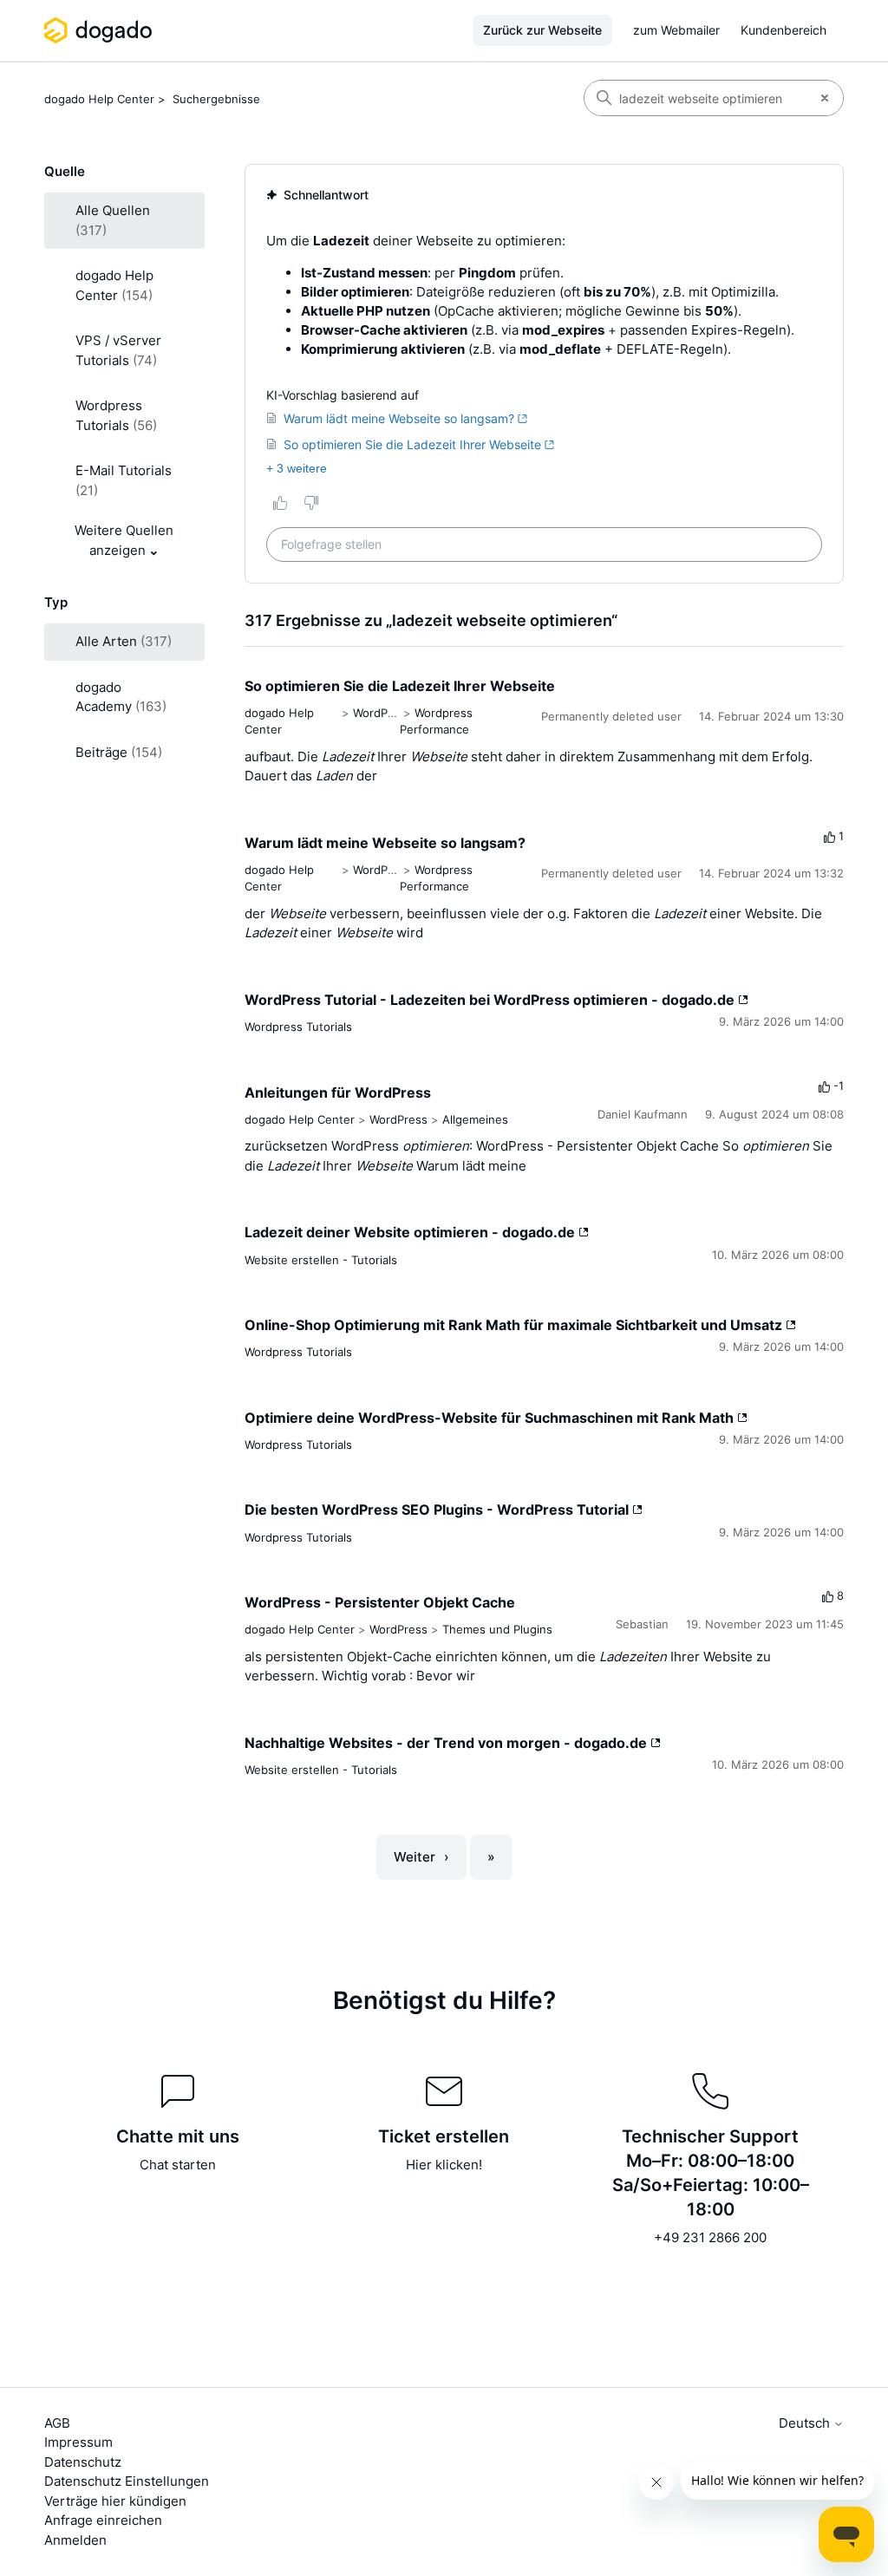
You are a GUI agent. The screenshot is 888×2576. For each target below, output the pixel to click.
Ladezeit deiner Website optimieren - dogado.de (411, 1232)
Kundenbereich (784, 30)
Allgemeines (475, 1119)
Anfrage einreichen (103, 2520)
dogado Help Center (99, 99)
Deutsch (806, 2423)
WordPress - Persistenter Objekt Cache (380, 1602)
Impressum (78, 2442)
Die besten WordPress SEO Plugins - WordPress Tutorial (438, 1510)
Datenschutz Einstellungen (127, 2481)
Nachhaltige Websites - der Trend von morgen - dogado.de (447, 1743)
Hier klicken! (444, 2165)
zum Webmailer (676, 30)
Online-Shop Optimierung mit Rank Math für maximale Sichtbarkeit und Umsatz (515, 1325)
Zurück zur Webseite (542, 30)
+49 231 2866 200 (710, 2237)
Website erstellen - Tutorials (321, 1260)
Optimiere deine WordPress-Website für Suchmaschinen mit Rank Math (491, 1418)
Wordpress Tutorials (298, 1027)
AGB (57, 2423)
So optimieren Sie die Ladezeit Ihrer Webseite (400, 686)
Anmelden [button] (75, 2540)
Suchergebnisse (216, 99)
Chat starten (178, 2165)
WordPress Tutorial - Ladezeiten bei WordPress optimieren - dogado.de (491, 1000)
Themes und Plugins (497, 1629)
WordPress (382, 713)
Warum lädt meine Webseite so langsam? (385, 843)
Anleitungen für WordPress (338, 1092)
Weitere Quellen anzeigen (124, 540)
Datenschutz (83, 2462)
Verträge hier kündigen (115, 2501)
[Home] (101, 30)
